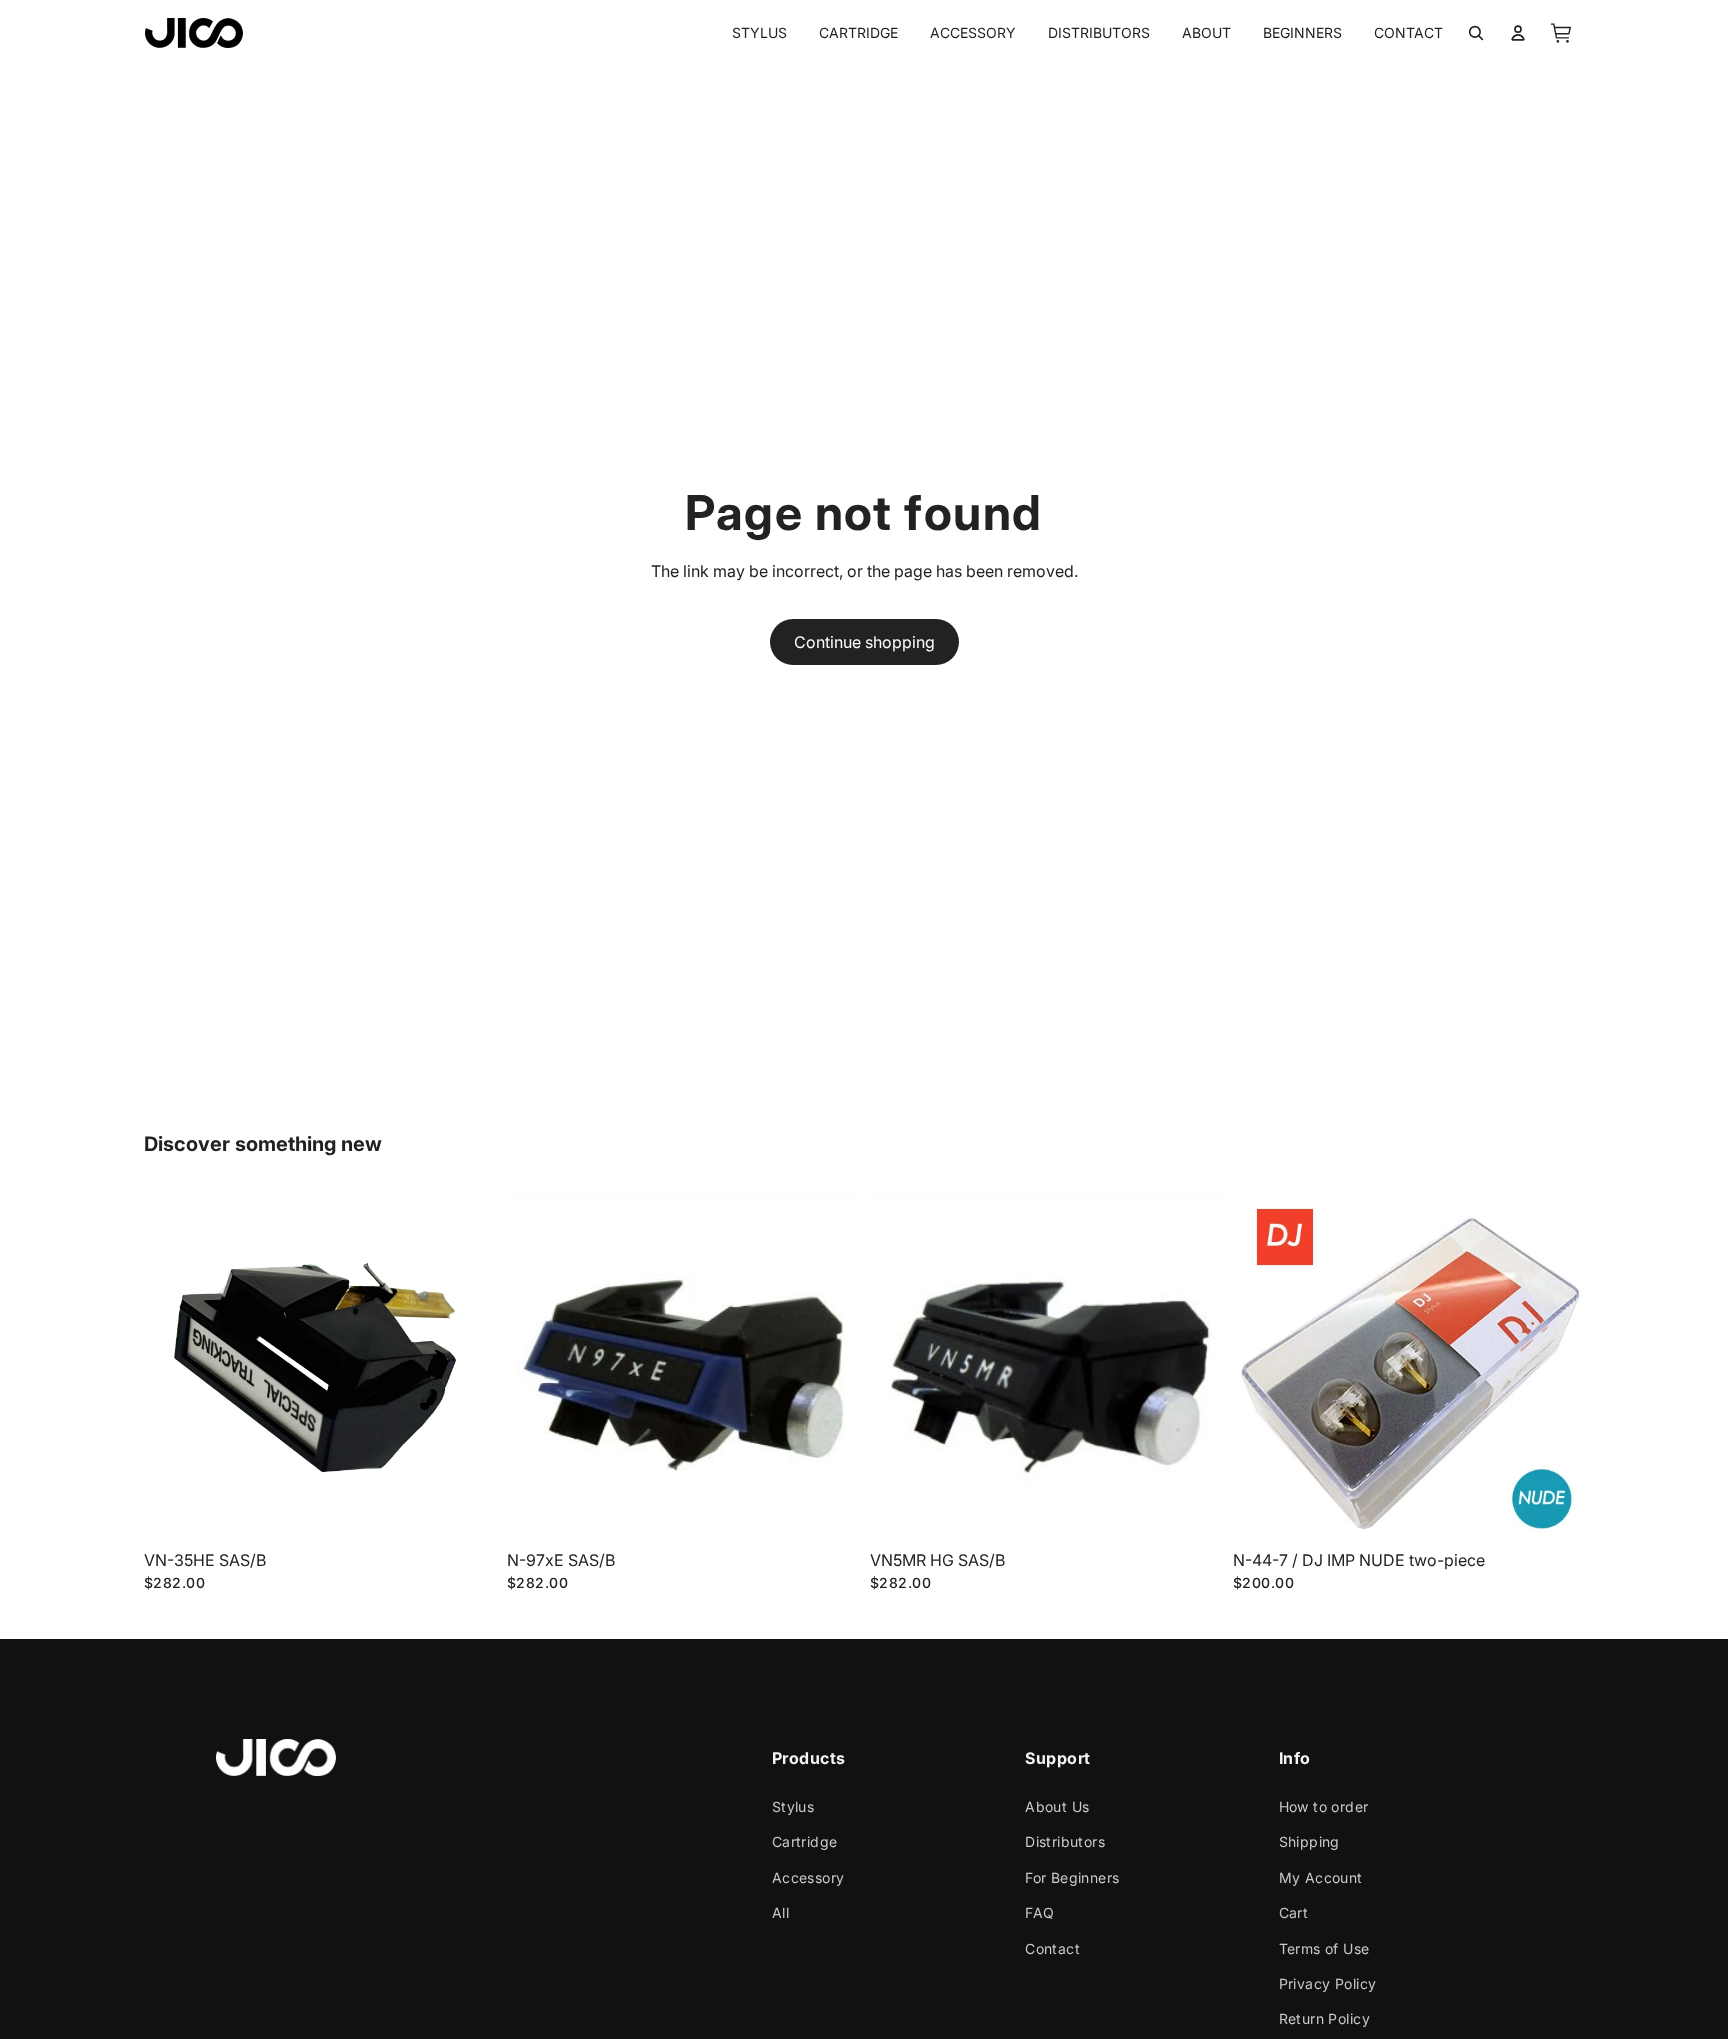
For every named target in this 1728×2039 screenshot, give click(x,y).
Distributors (1065, 1841)
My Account (1321, 1876)
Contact (1052, 1947)
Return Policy (1324, 2018)
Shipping (1309, 1841)
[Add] (464, 1510)
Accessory (808, 1876)
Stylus (793, 1806)
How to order (1324, 1806)
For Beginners (1072, 1876)
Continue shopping (864, 642)
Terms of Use (1324, 1947)
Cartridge (805, 1841)
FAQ (1039, 1912)
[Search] (1476, 33)
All (780, 1912)
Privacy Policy (1328, 1983)
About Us (1057, 1806)
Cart (1294, 1912)
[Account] (1518, 33)
